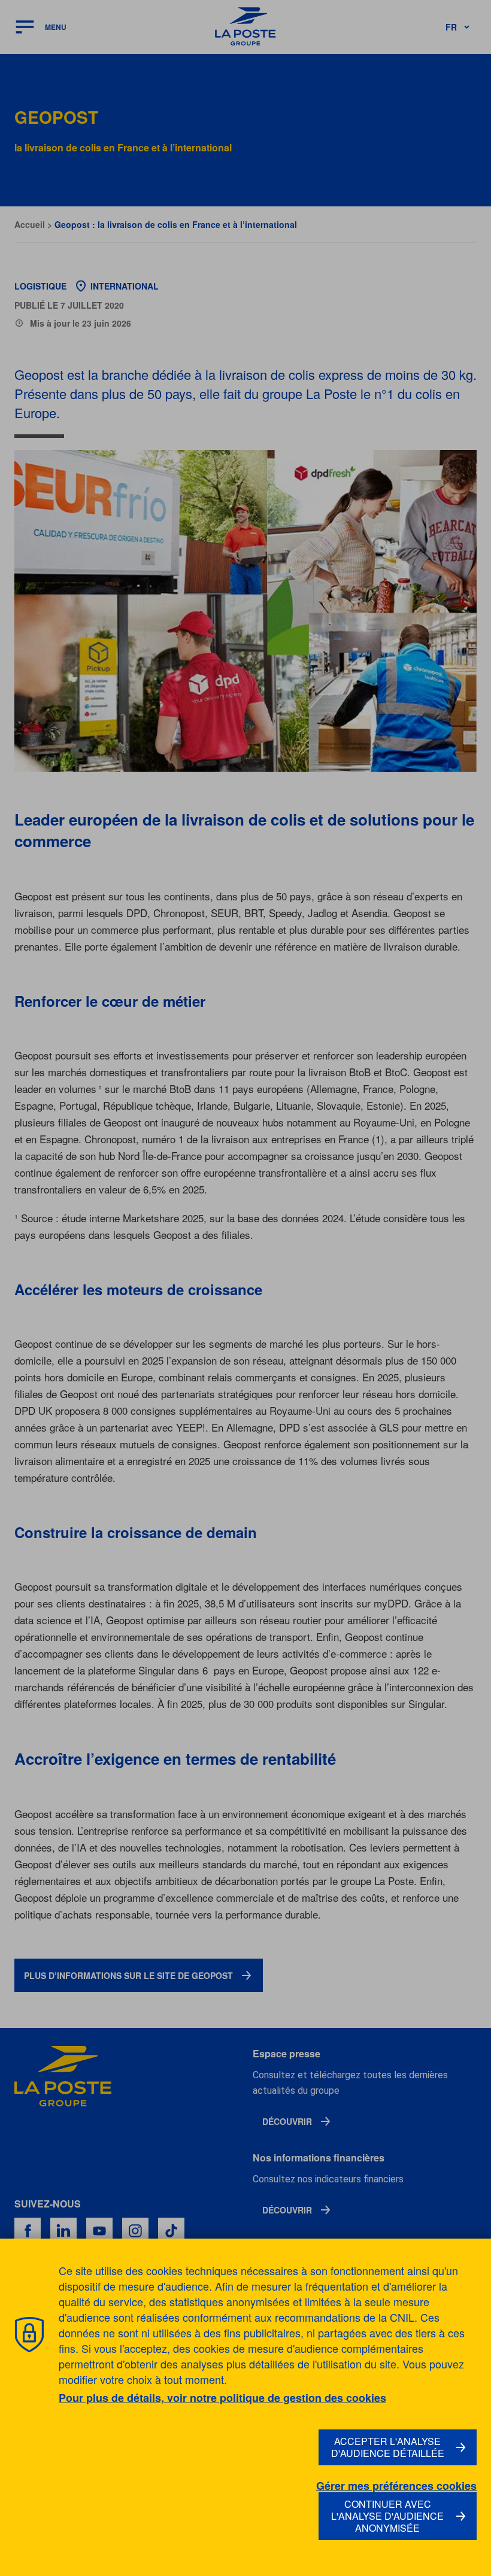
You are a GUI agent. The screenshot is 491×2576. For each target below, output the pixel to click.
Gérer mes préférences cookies (396, 2486)
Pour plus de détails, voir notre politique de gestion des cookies (222, 2398)
